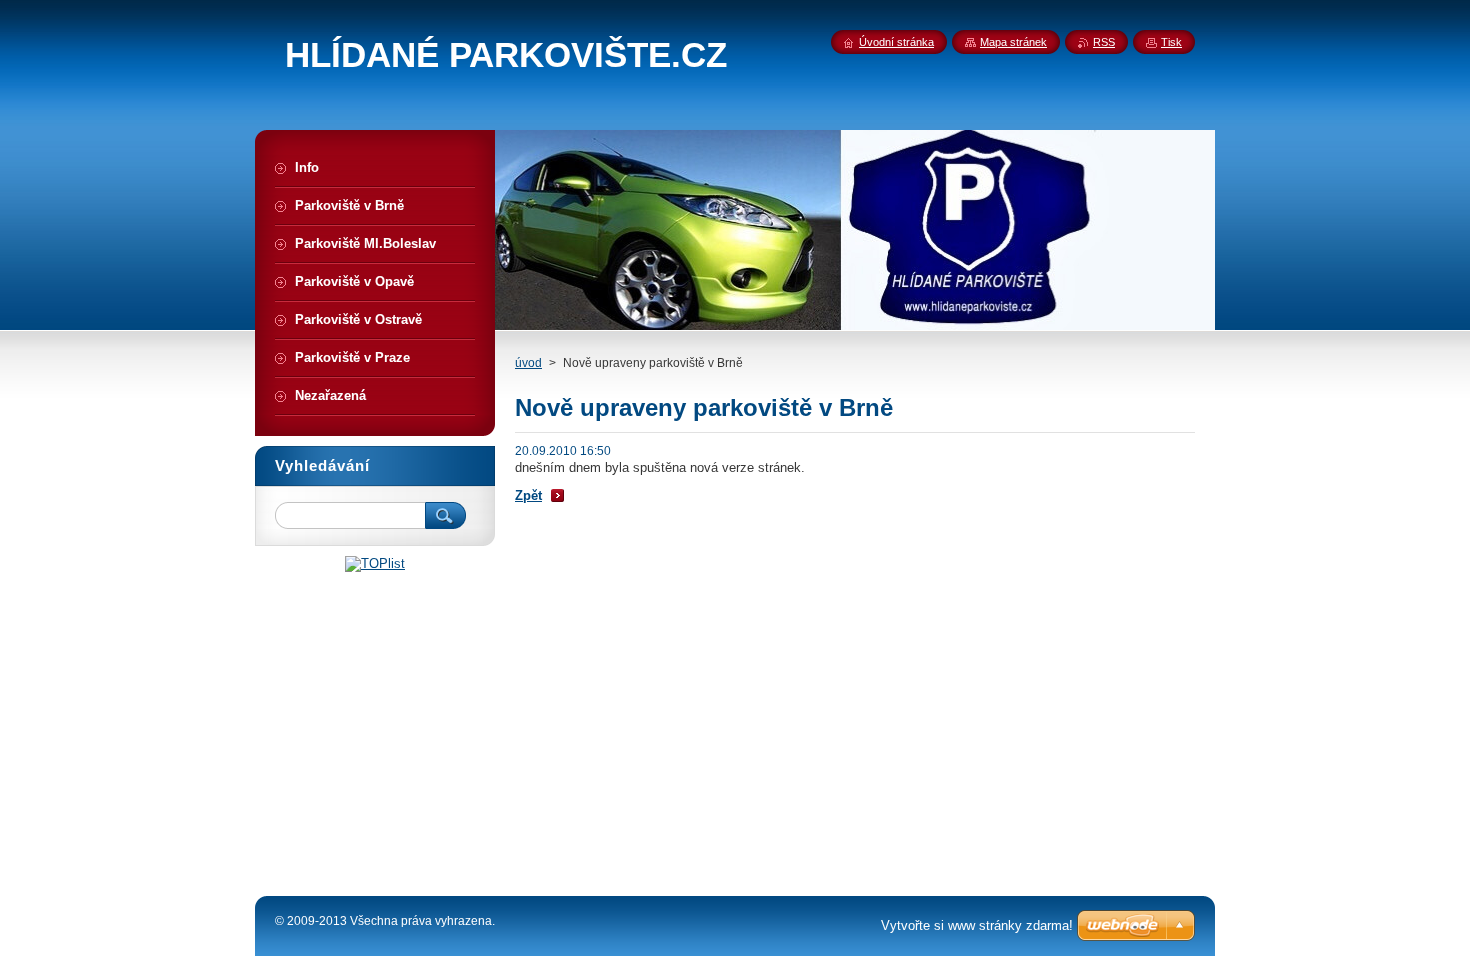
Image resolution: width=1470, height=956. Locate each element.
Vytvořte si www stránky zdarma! (977, 925)
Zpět (528, 495)
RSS (1104, 42)
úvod (528, 363)
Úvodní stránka (896, 42)
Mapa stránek (1013, 42)
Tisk (1171, 42)
